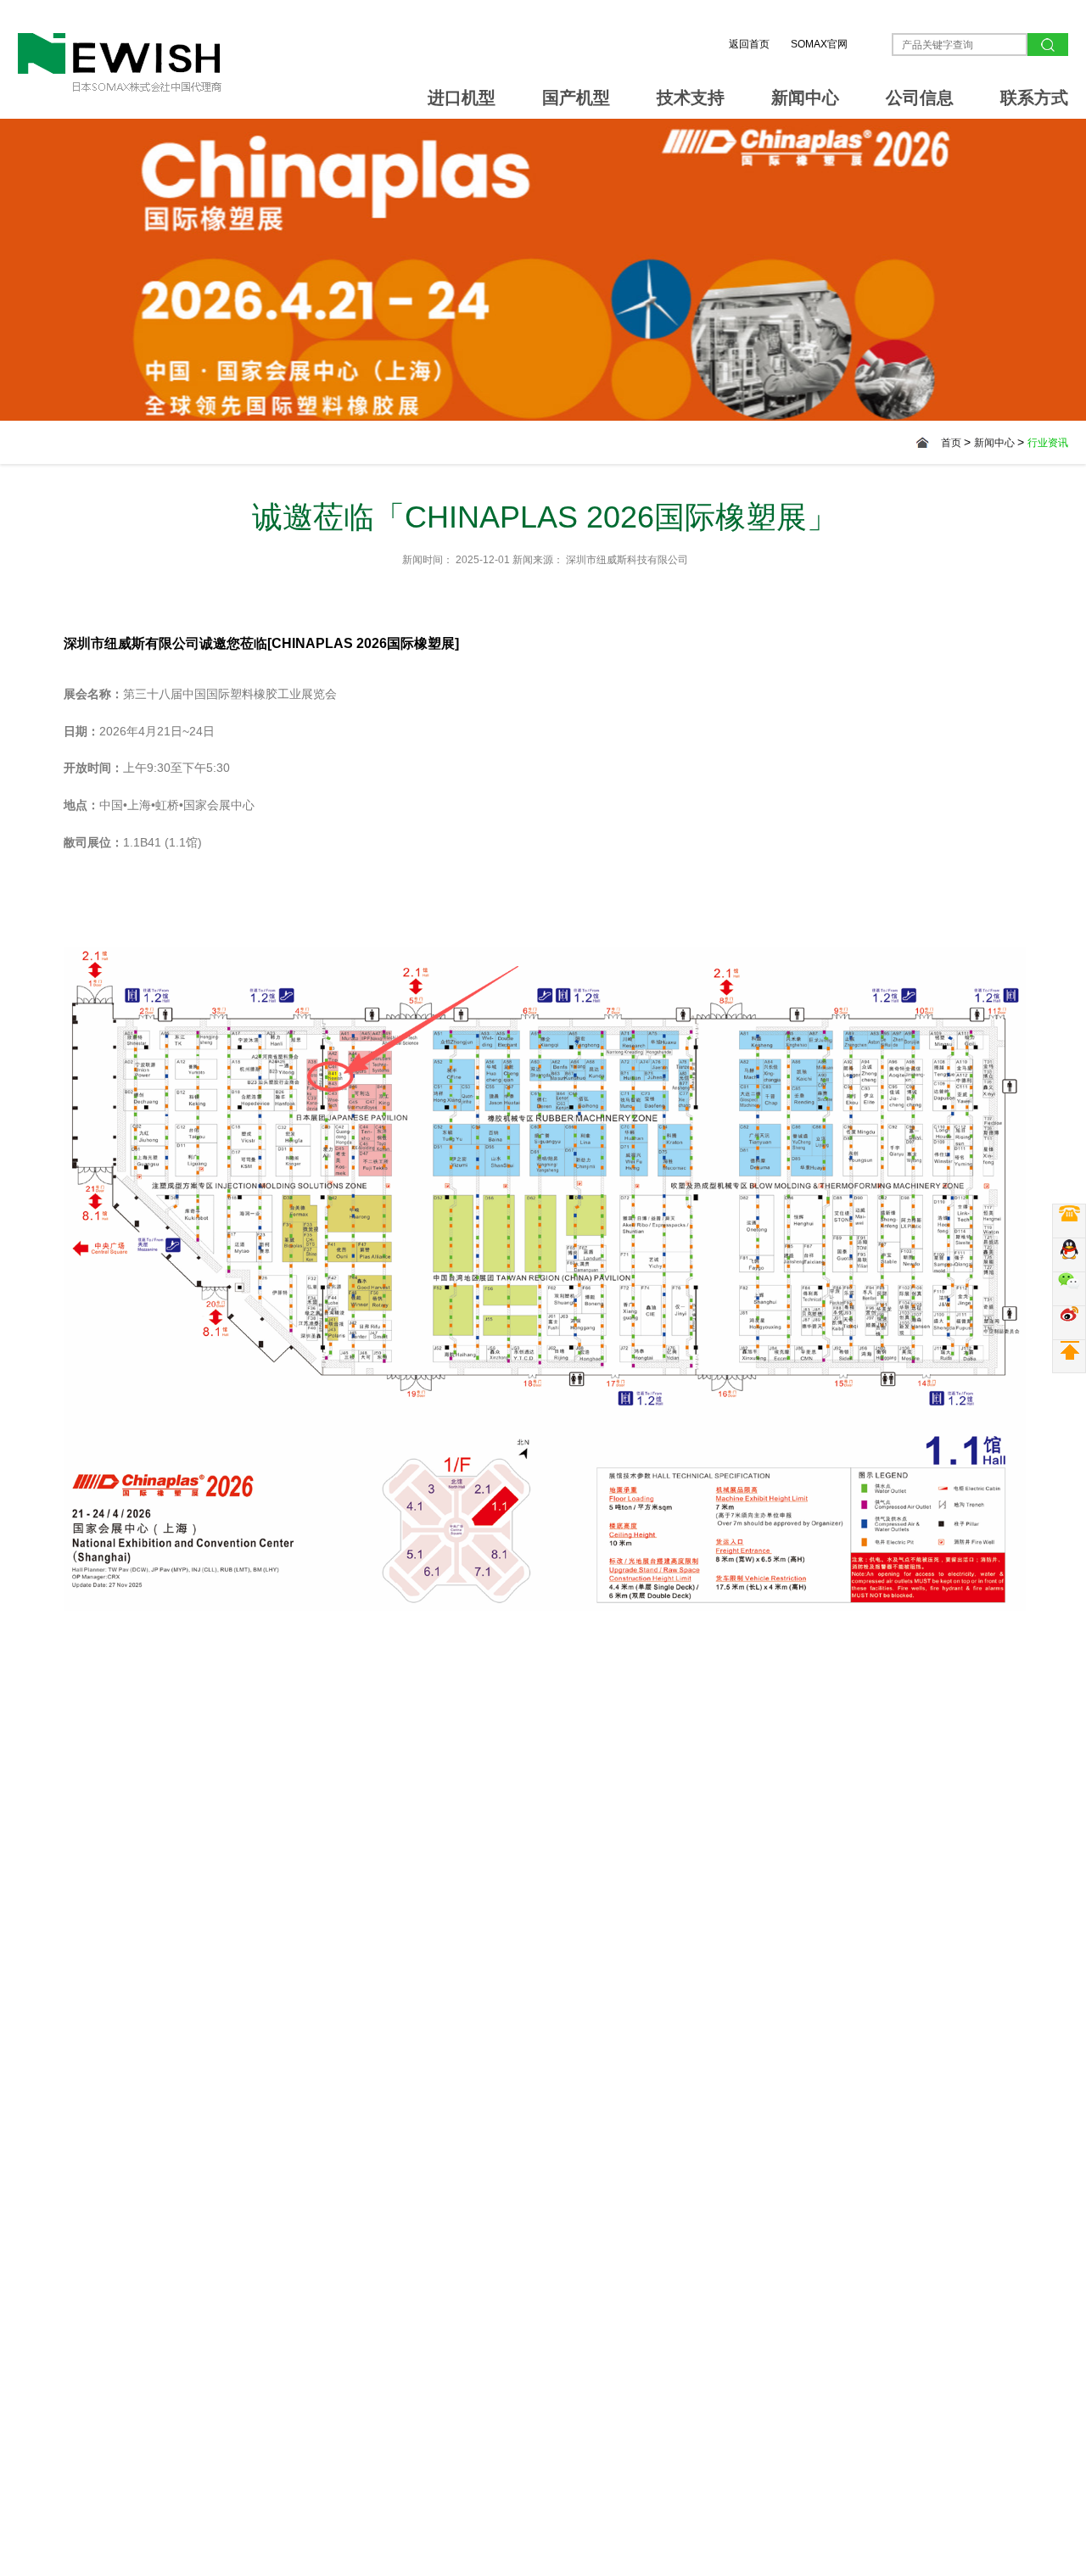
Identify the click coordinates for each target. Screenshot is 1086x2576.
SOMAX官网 (819, 44)
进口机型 (462, 98)
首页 (952, 443)
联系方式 (1034, 98)
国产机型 (576, 98)
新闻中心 (805, 98)
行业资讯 (1048, 443)
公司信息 (920, 98)
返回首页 (749, 44)
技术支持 (691, 98)
